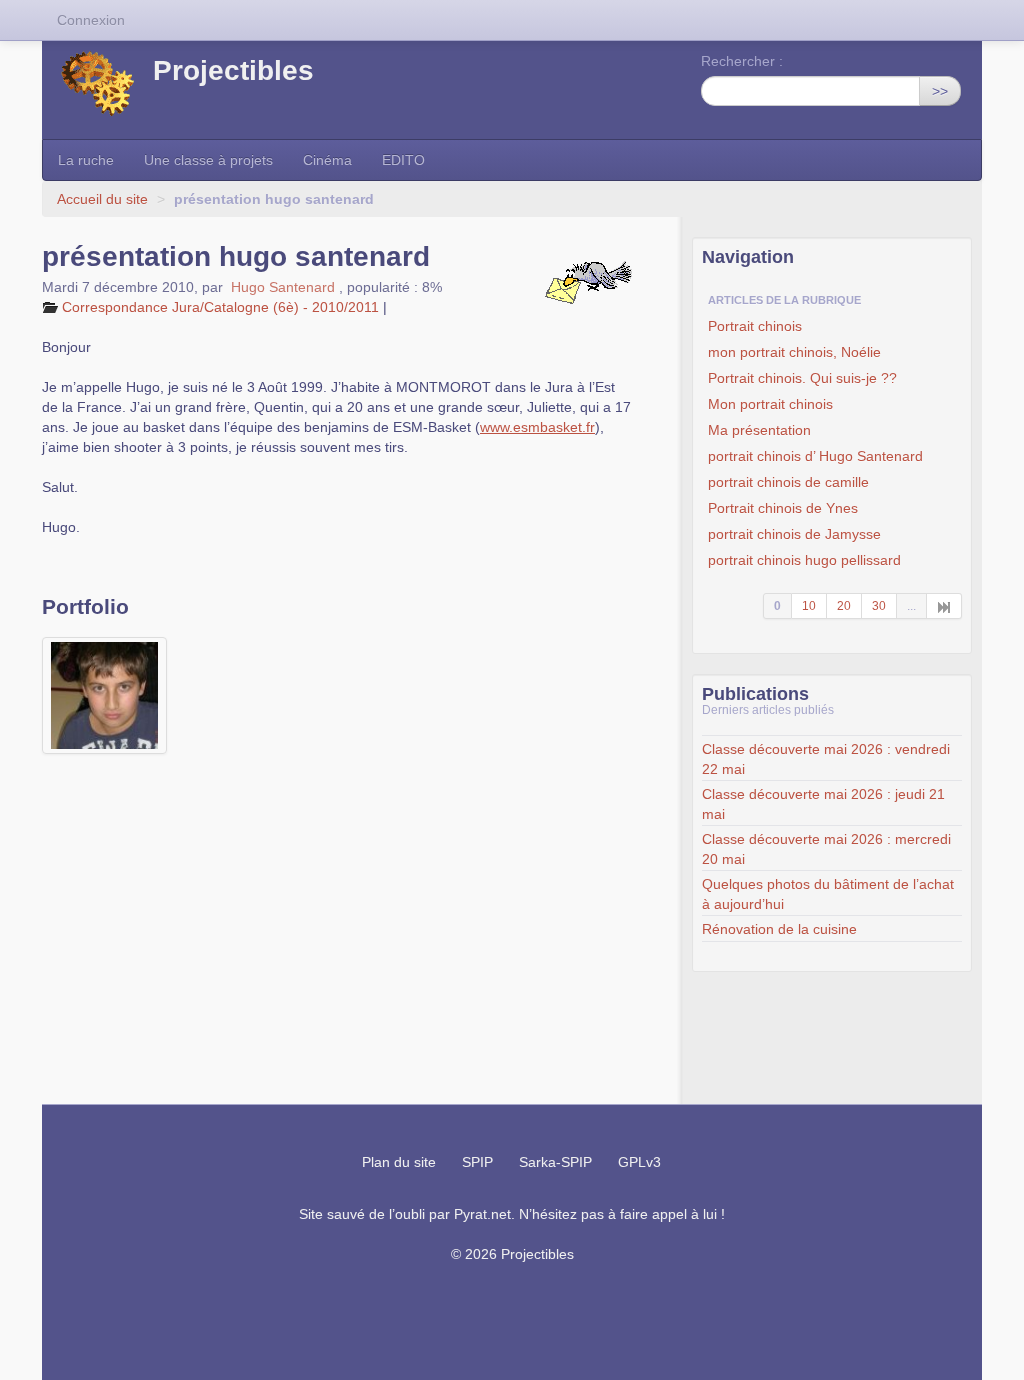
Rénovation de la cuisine (779, 929)
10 (809, 606)
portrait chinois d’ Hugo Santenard (815, 456)
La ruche (86, 160)
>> (940, 91)
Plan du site (399, 1162)
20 (844, 606)
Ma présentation (759, 430)
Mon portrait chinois (770, 404)
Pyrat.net (482, 1214)
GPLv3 (639, 1162)
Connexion (91, 20)
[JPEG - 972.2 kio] (104, 695)
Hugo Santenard (283, 287)
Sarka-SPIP (555, 1162)
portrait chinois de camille (788, 482)
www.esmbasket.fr (537, 427)
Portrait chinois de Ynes (783, 508)
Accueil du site (102, 199)
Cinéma (327, 160)
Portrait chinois (755, 326)
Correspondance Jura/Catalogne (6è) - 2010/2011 (220, 307)
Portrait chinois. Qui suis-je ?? (802, 378)
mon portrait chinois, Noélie (794, 352)
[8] (944, 606)
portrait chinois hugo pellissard (804, 560)
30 (879, 606)
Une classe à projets (208, 160)
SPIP (477, 1162)
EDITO (403, 160)
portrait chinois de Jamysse (794, 534)
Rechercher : (742, 61)
